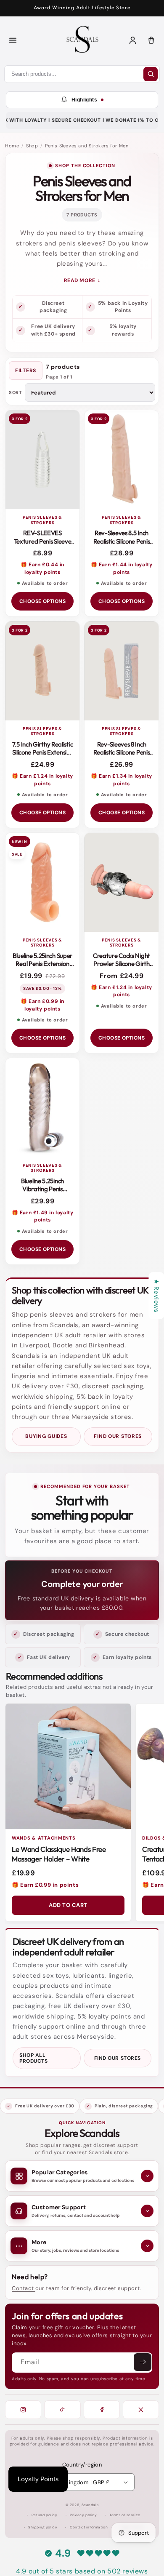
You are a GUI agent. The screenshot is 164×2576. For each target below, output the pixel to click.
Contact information (89, 2527)
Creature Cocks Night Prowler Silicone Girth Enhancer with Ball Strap (122, 968)
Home (12, 146)
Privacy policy (83, 2515)
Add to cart (68, 1905)
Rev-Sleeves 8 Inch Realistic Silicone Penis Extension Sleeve (122, 752)
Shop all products (33, 2058)
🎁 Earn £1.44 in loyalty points (122, 568)
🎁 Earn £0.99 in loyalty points (42, 1005)
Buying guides (46, 1436)
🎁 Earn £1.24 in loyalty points (42, 780)
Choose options (43, 601)
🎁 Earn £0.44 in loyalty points (42, 568)
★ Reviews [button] (156, 1296)
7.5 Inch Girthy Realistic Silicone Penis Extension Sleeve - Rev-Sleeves (43, 752)
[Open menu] (13, 40)
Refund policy (45, 2515)
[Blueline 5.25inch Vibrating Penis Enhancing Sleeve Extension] (42, 1108)
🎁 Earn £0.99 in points (45, 1885)
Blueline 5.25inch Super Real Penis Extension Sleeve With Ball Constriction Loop (42, 968)
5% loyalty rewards (123, 330)
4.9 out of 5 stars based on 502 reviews (82, 2571)
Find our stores (118, 1436)
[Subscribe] (143, 2362)
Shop (32, 146)
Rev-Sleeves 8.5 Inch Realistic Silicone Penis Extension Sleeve (122, 541)
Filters (26, 371)
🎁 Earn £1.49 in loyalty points (43, 1216)
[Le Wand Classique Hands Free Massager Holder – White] (68, 1766)
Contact (24, 2288)
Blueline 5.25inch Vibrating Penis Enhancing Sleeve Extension (42, 1193)
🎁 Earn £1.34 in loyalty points (122, 780)
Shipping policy (43, 2527)
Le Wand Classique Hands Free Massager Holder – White (59, 1854)
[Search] (151, 74)
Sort (15, 393)
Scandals (90, 2505)
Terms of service (125, 2515)
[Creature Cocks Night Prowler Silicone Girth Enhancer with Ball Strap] (122, 882)
